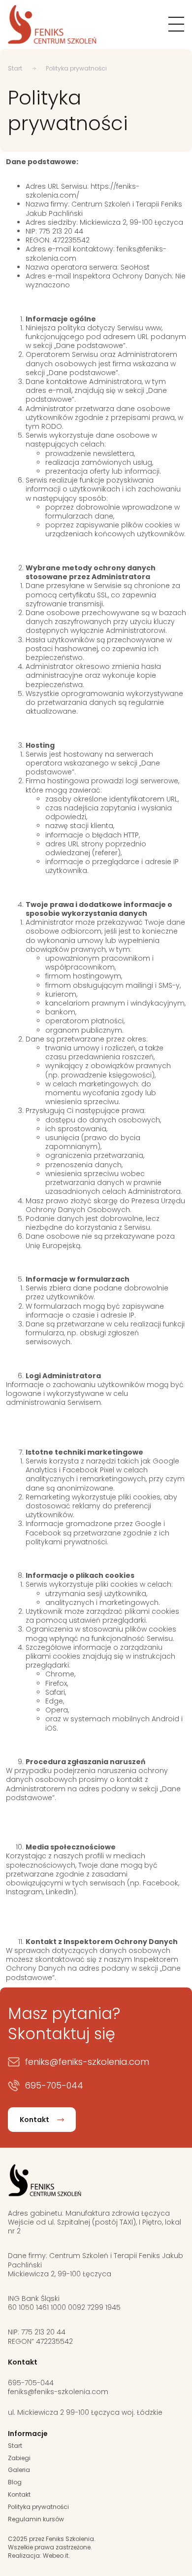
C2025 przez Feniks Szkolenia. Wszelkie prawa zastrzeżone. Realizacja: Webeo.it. (52, 2547)
